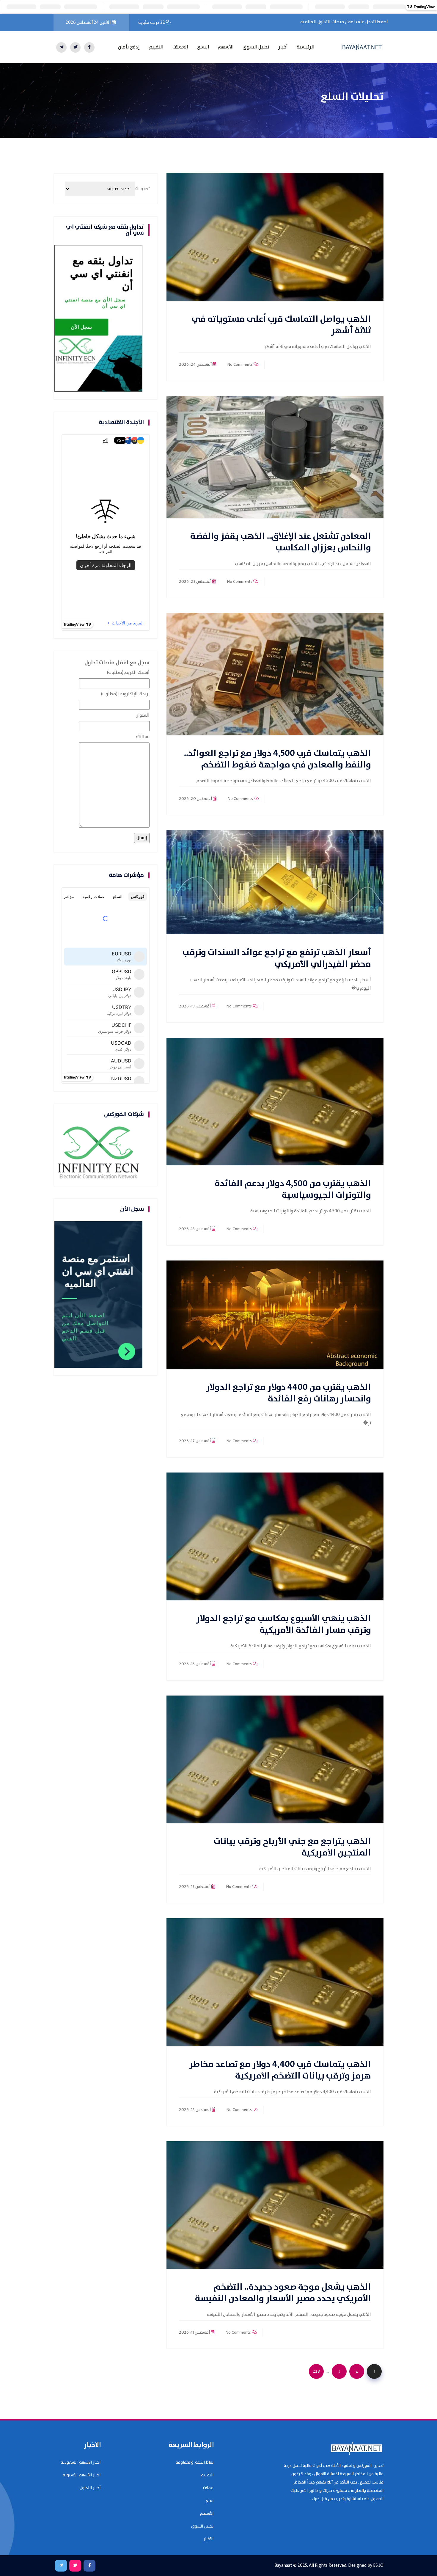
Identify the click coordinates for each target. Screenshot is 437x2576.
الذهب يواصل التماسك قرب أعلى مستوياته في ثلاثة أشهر (281, 325)
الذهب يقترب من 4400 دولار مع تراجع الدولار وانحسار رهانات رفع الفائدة (289, 1393)
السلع (203, 47)
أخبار (283, 47)
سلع (210, 2501)
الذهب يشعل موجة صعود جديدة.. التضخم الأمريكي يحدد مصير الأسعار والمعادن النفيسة (283, 2293)
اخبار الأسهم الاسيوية (82, 2475)
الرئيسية (306, 47)
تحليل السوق (256, 47)
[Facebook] (89, 47)
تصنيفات (142, 189)
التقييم (156, 47)
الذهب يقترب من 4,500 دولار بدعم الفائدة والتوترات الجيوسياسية (293, 1189)
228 (316, 2371)
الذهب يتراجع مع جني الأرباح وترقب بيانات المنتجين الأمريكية (292, 1847)
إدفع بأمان (129, 47)
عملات (208, 2488)
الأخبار (209, 2539)
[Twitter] (75, 47)
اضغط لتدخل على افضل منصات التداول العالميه (344, 22)
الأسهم (226, 47)
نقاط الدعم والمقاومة (195, 2462)
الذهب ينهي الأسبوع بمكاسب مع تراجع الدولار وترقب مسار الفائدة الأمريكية (284, 1624)
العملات (180, 47)
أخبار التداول (90, 2488)
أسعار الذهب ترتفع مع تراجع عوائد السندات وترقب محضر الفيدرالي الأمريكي (277, 958)
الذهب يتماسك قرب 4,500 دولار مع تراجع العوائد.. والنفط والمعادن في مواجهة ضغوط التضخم (278, 759)
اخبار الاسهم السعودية (81, 2462)
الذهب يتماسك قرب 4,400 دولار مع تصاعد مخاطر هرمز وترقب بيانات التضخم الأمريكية (280, 2070)
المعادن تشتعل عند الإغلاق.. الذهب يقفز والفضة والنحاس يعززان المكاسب (281, 542)
